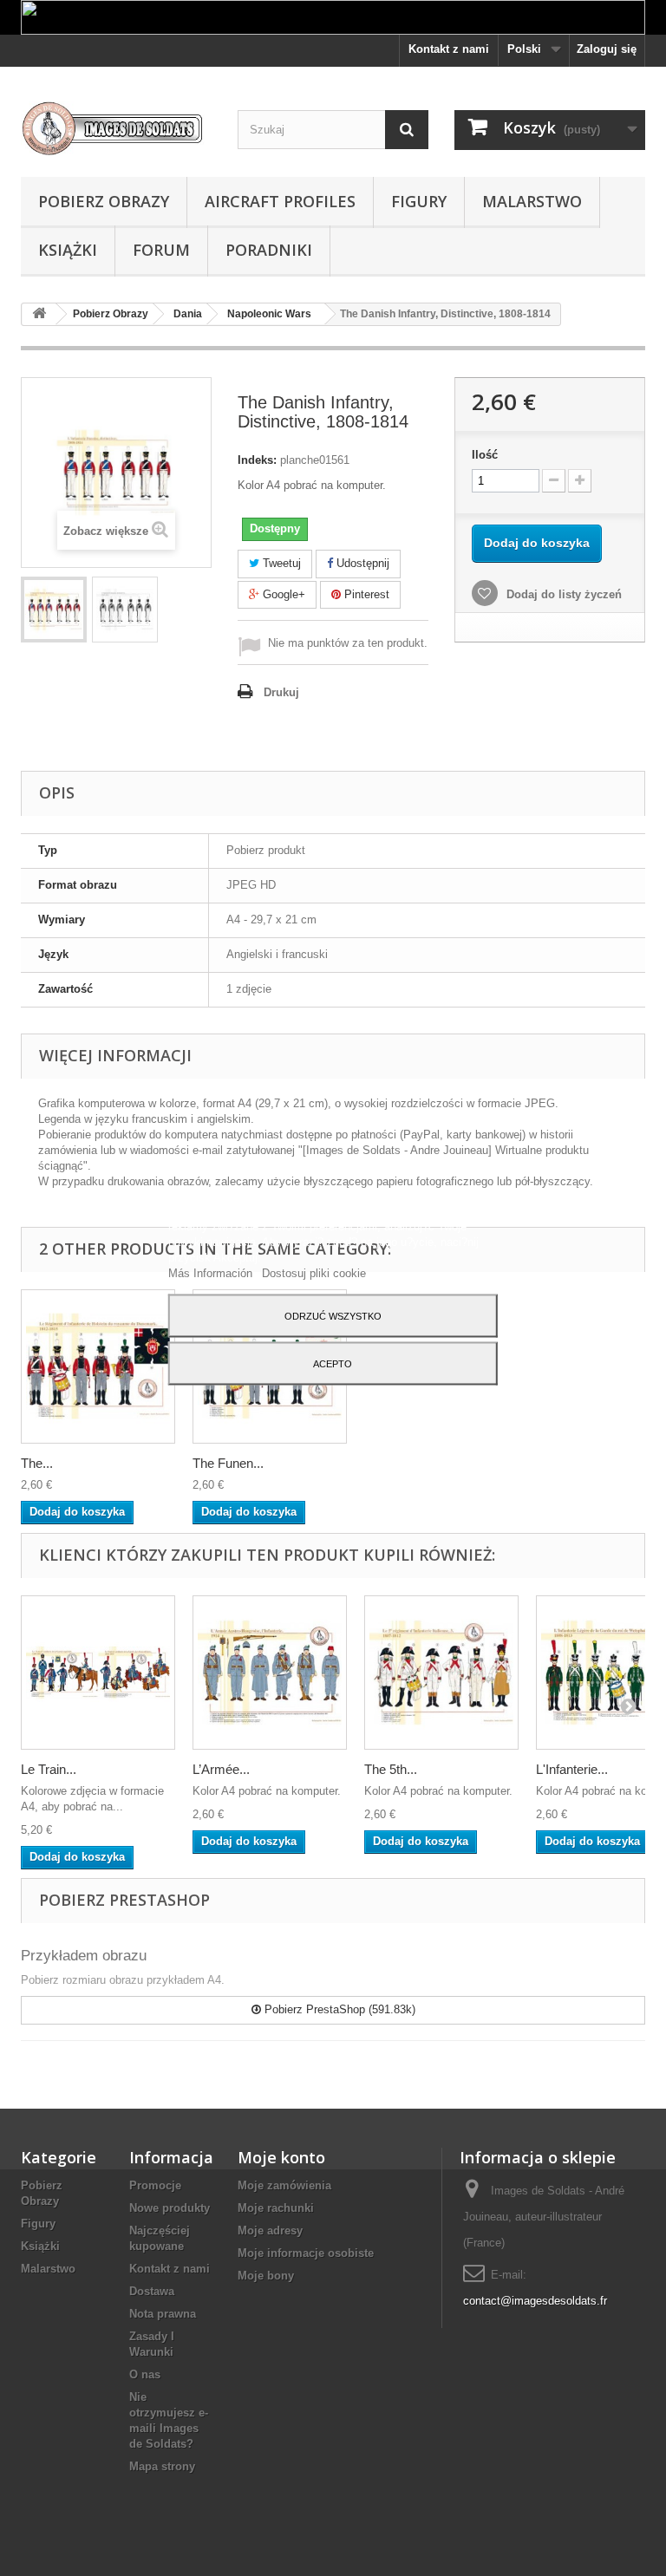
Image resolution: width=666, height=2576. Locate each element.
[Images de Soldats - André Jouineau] (116, 128)
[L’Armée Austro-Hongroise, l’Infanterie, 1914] (270, 1673)
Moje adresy (270, 2230)
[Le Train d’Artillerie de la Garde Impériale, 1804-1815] (98, 1673)
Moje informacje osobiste (306, 2253)
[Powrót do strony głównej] (39, 314)
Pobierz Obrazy (104, 201)
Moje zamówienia (284, 2185)
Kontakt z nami (449, 49)
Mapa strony (162, 2466)
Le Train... (49, 1769)
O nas (145, 2374)
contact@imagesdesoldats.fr (535, 2301)
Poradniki (269, 250)
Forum (161, 250)
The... (37, 1463)
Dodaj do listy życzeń (562, 594)
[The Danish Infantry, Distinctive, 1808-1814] (54, 610)
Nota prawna (163, 2314)
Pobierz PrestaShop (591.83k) (338, 2009)
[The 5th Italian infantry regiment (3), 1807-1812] (441, 1673)
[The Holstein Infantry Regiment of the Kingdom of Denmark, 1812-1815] (98, 1366)
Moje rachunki (276, 2208)
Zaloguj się (607, 49)
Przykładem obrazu (84, 1956)
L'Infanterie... (572, 1769)
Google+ (282, 594)
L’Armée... (221, 1769)
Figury (419, 201)
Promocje (155, 2185)
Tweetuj (280, 563)
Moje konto (281, 2157)
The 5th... (391, 1769)
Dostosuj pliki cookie (314, 1272)
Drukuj (281, 692)
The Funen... (228, 1463)
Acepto (333, 1363)
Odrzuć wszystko (333, 1315)
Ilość (485, 455)
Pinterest (365, 594)
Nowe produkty (170, 2208)
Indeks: (257, 460)
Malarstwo (532, 201)
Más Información (212, 1272)
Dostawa (152, 2291)
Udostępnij (361, 563)
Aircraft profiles (280, 201)
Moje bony (266, 2276)
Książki (68, 250)
